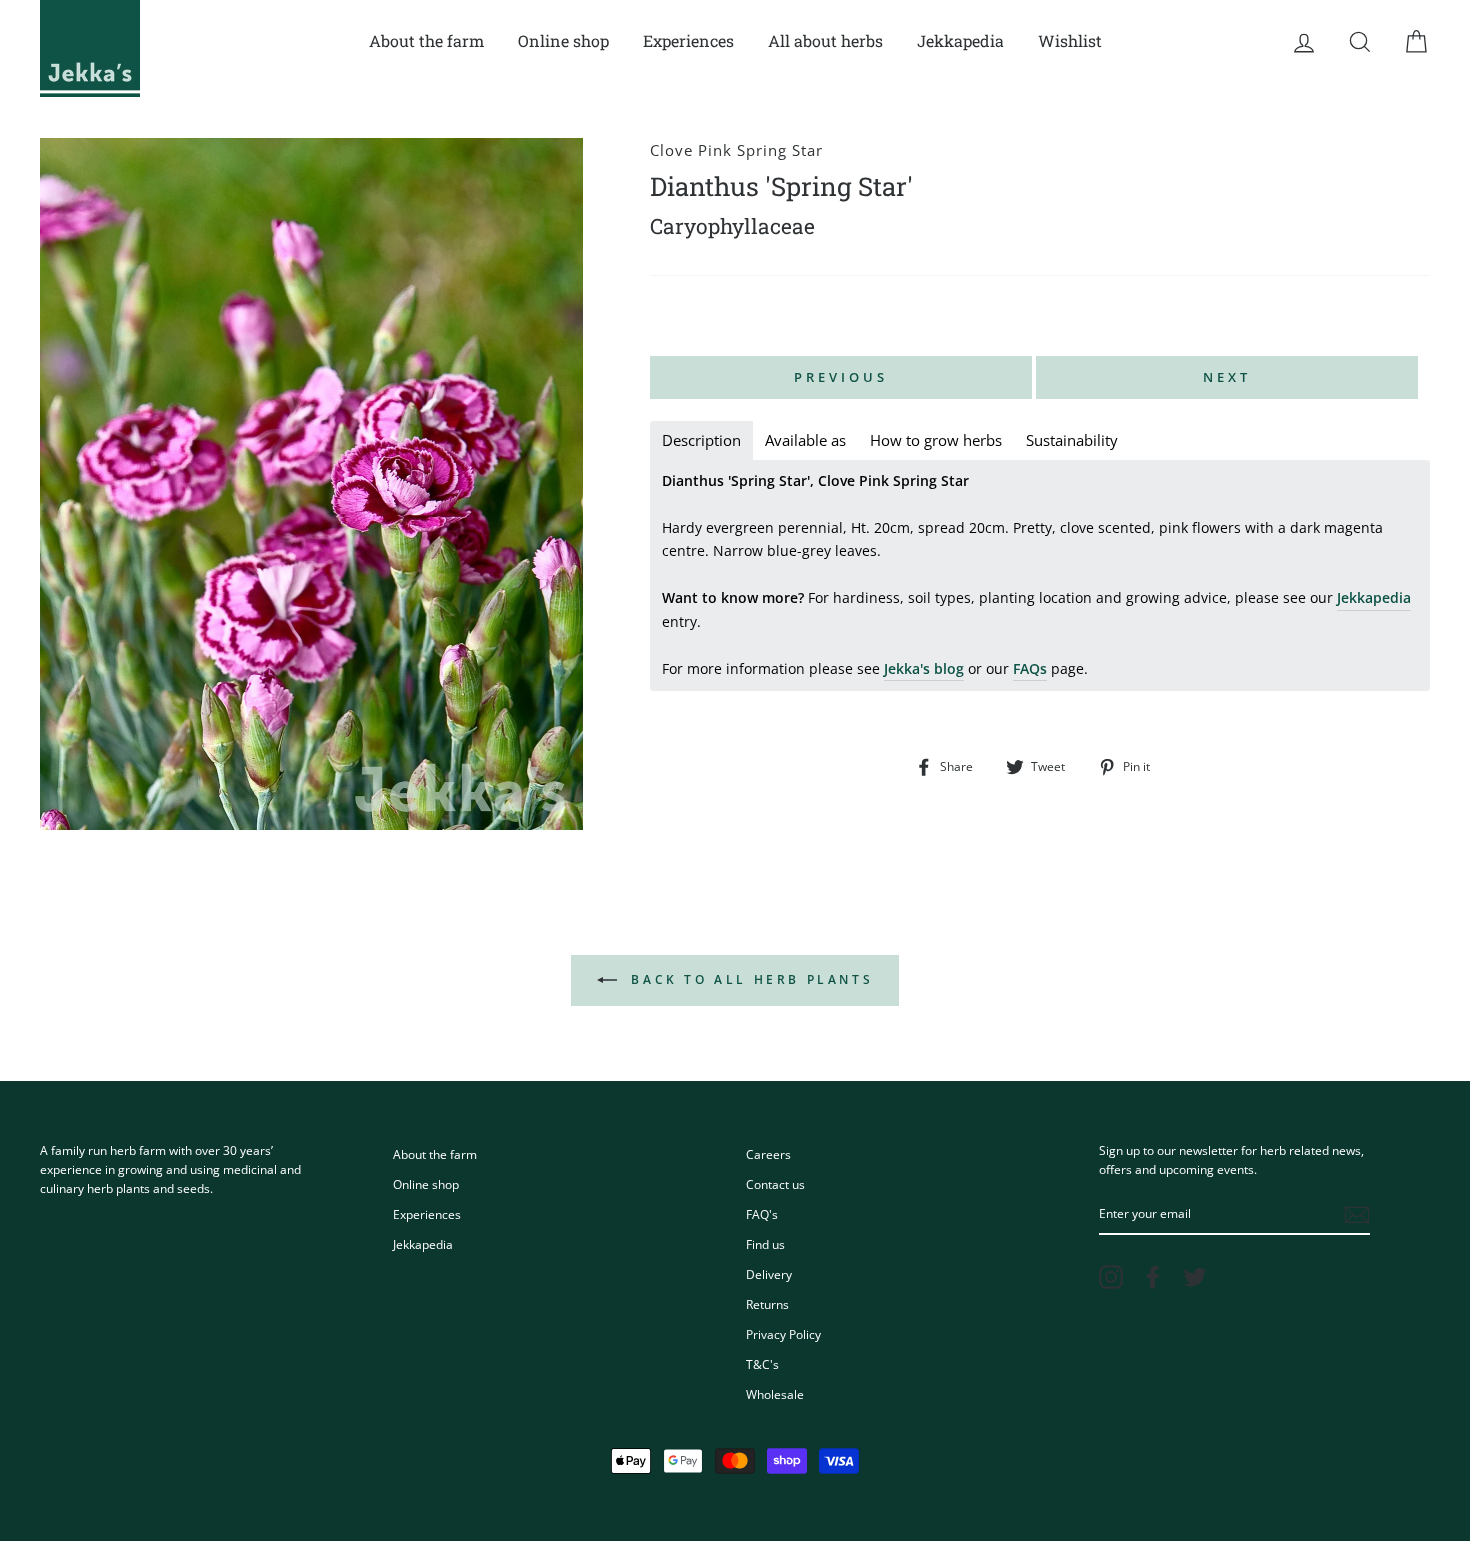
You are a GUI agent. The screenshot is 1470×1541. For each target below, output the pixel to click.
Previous (840, 377)
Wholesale (775, 1394)
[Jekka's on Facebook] (1153, 1277)
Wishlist (1070, 40)
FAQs (1030, 668)
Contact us (775, 1184)
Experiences (688, 40)
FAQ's (762, 1214)
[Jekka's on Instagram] (1111, 1277)
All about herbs (825, 40)
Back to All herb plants (749, 979)
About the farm (426, 40)
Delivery (769, 1274)
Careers (768, 1154)
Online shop (563, 40)
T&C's (762, 1364)
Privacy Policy (783, 1334)
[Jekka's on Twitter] (1195, 1277)
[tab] (701, 440)
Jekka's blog (924, 668)
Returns (767, 1304)
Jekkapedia (960, 40)
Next (1227, 377)
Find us (765, 1244)
